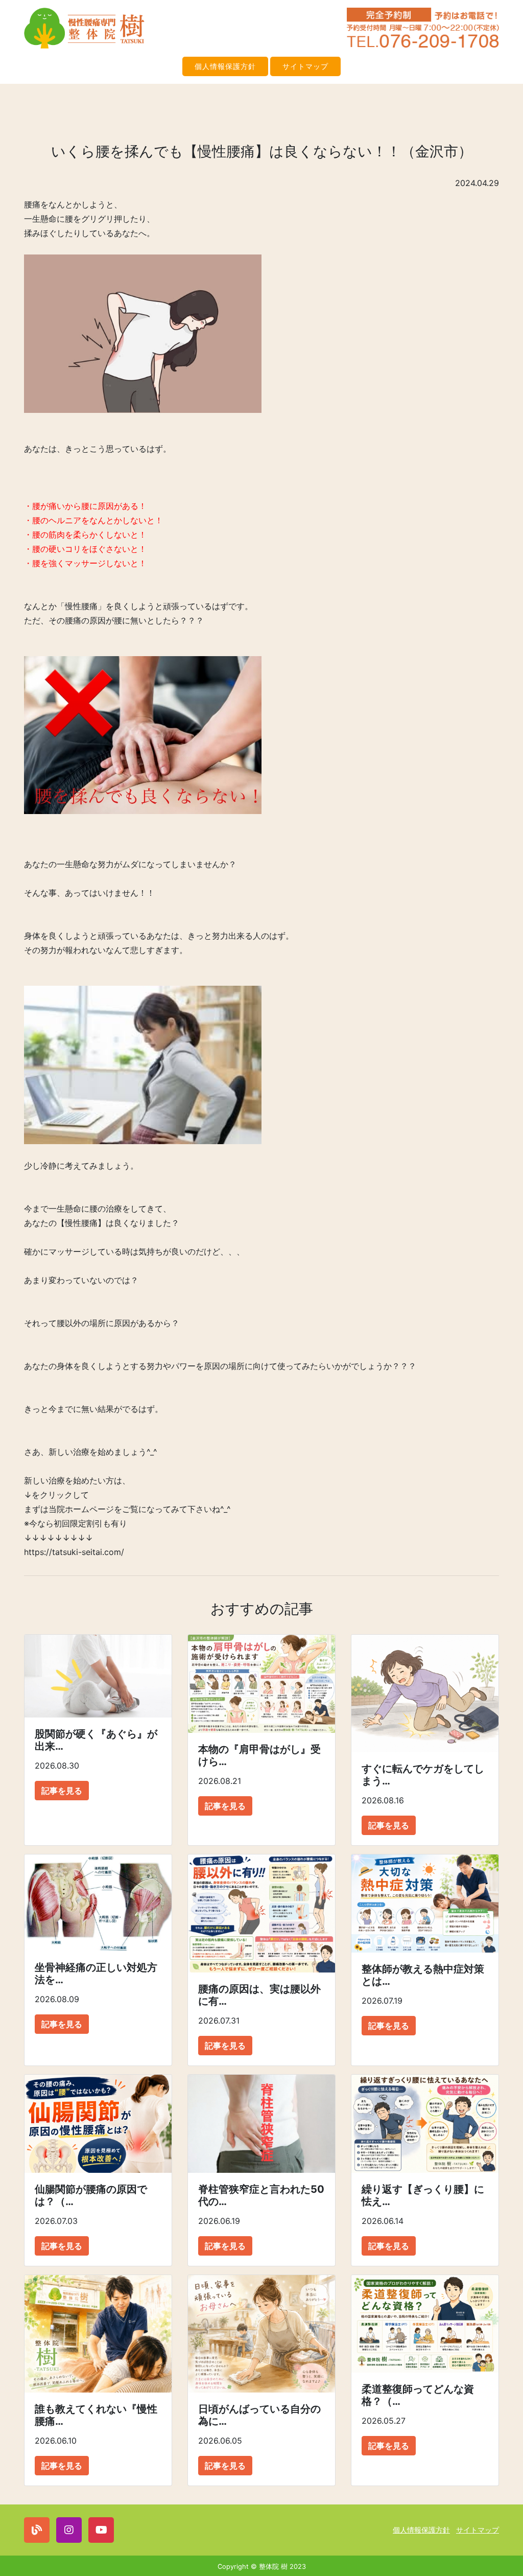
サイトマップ (305, 66)
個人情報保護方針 (225, 66)
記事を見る (62, 1791)
